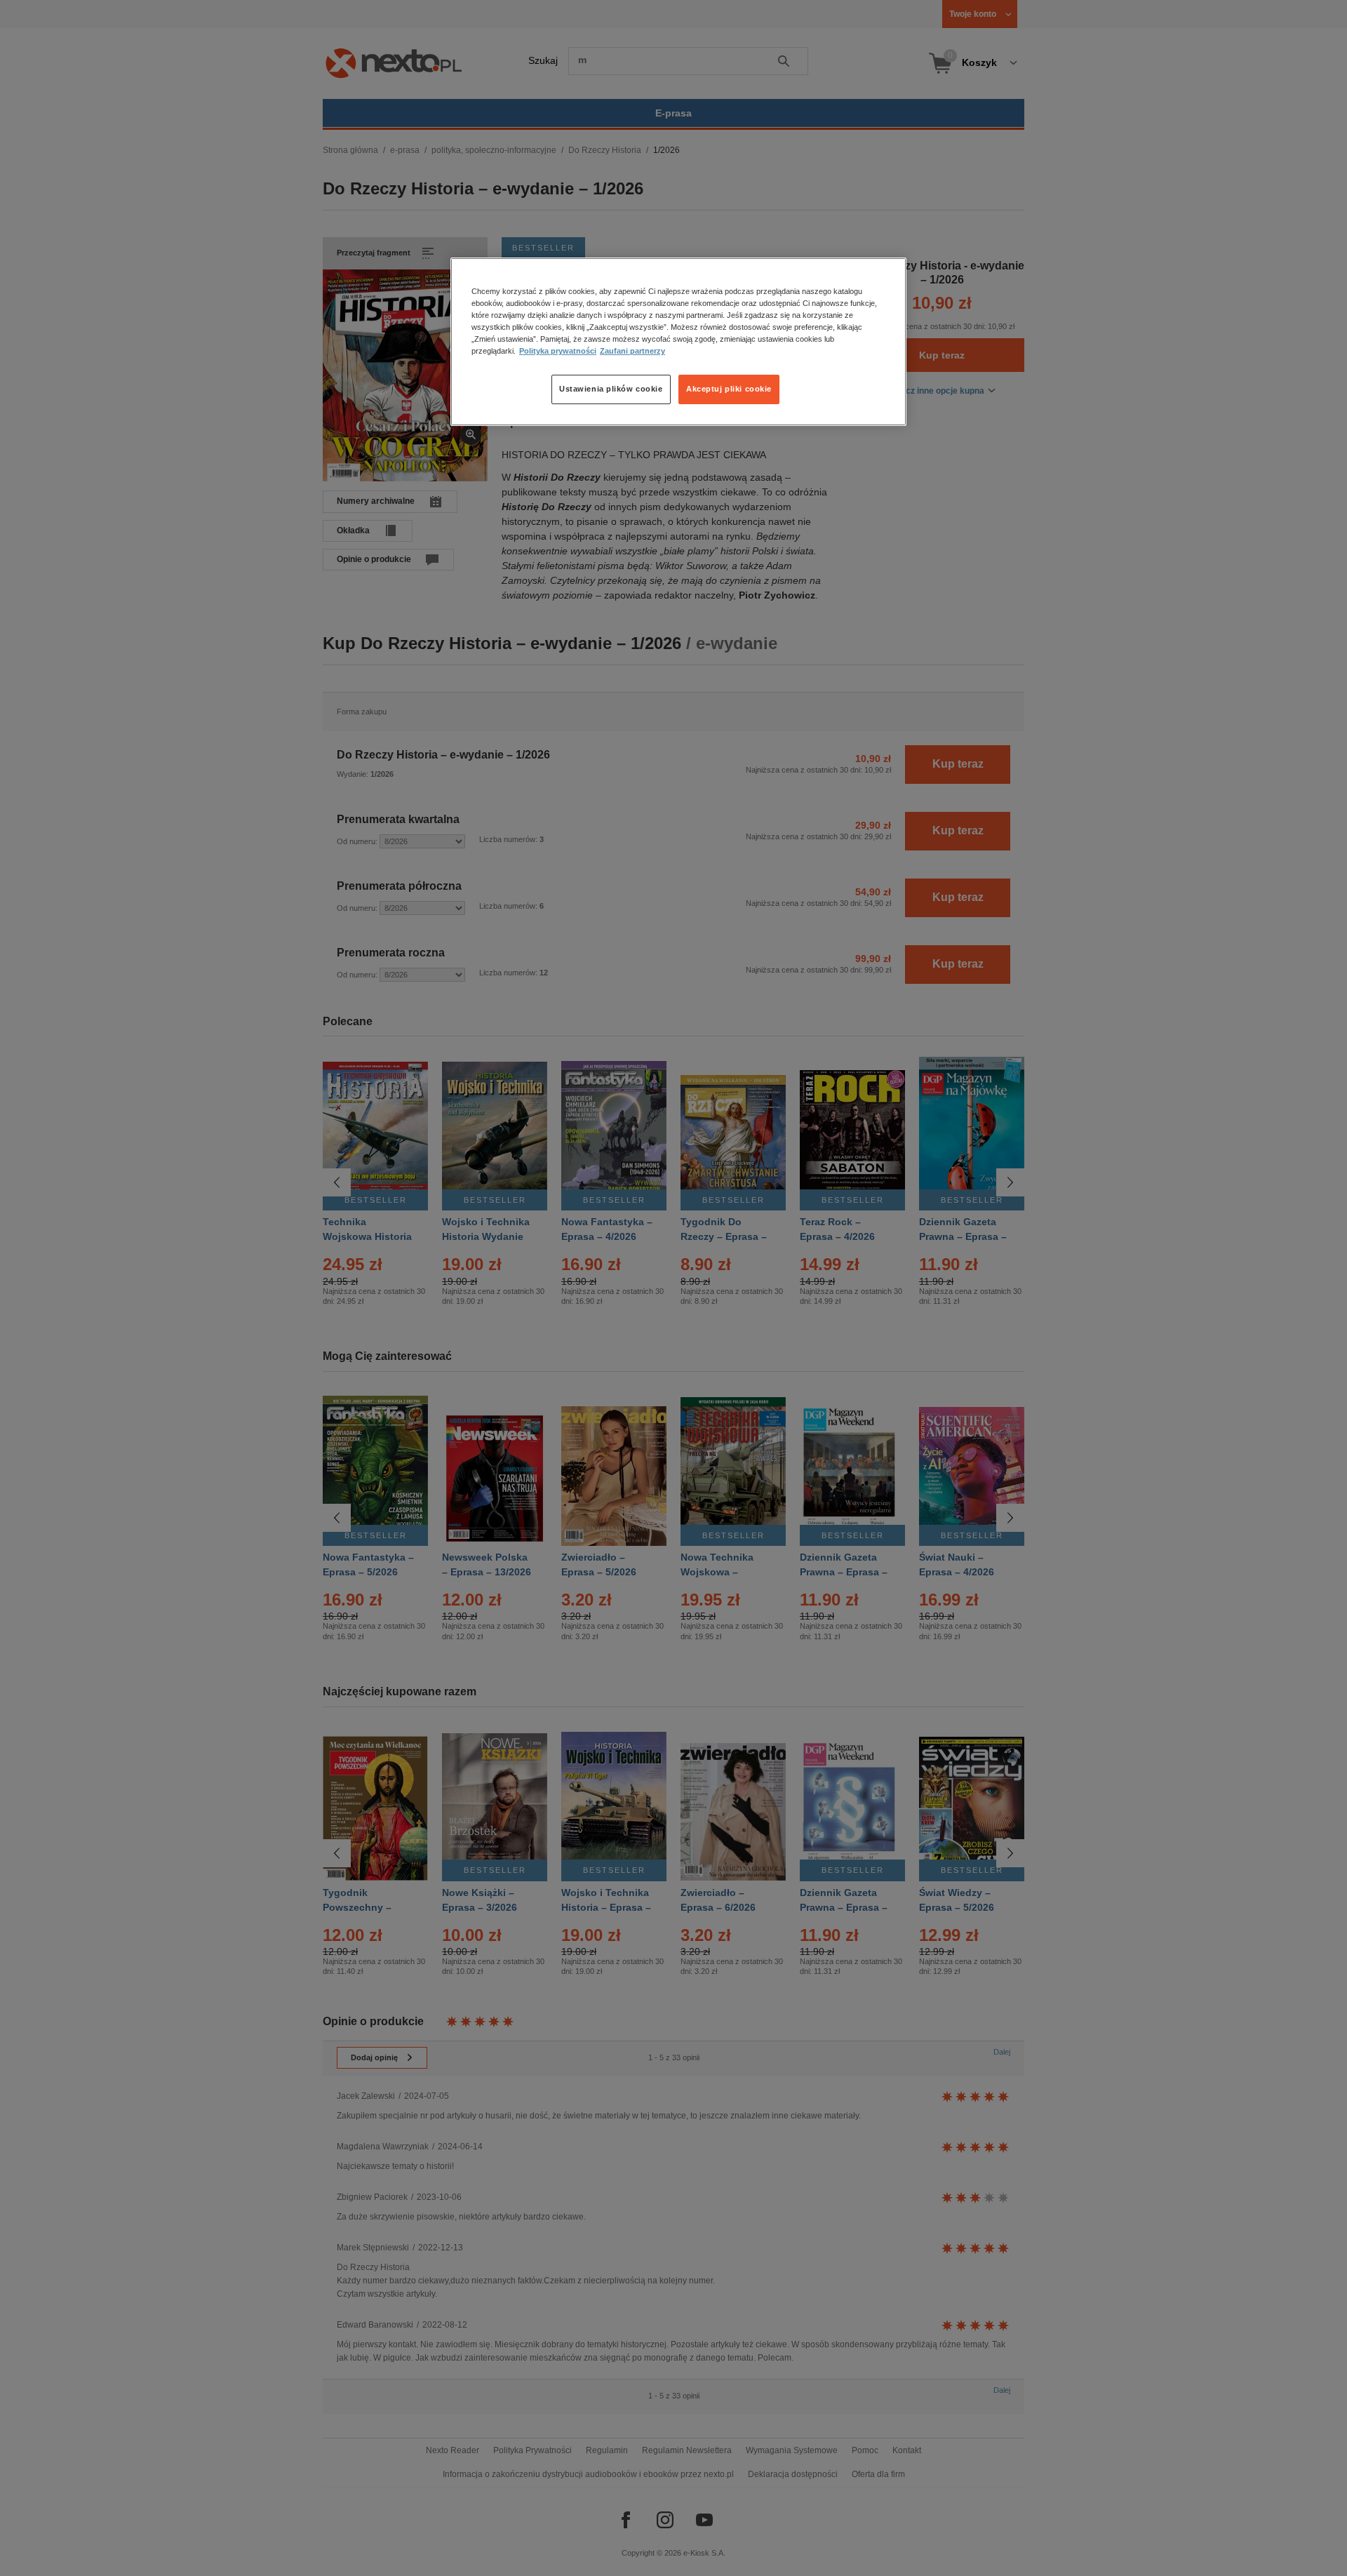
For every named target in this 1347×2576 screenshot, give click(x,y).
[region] (678, 342)
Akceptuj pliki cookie (729, 389)
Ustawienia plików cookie (611, 389)
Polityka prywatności (558, 351)
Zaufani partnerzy (632, 351)
